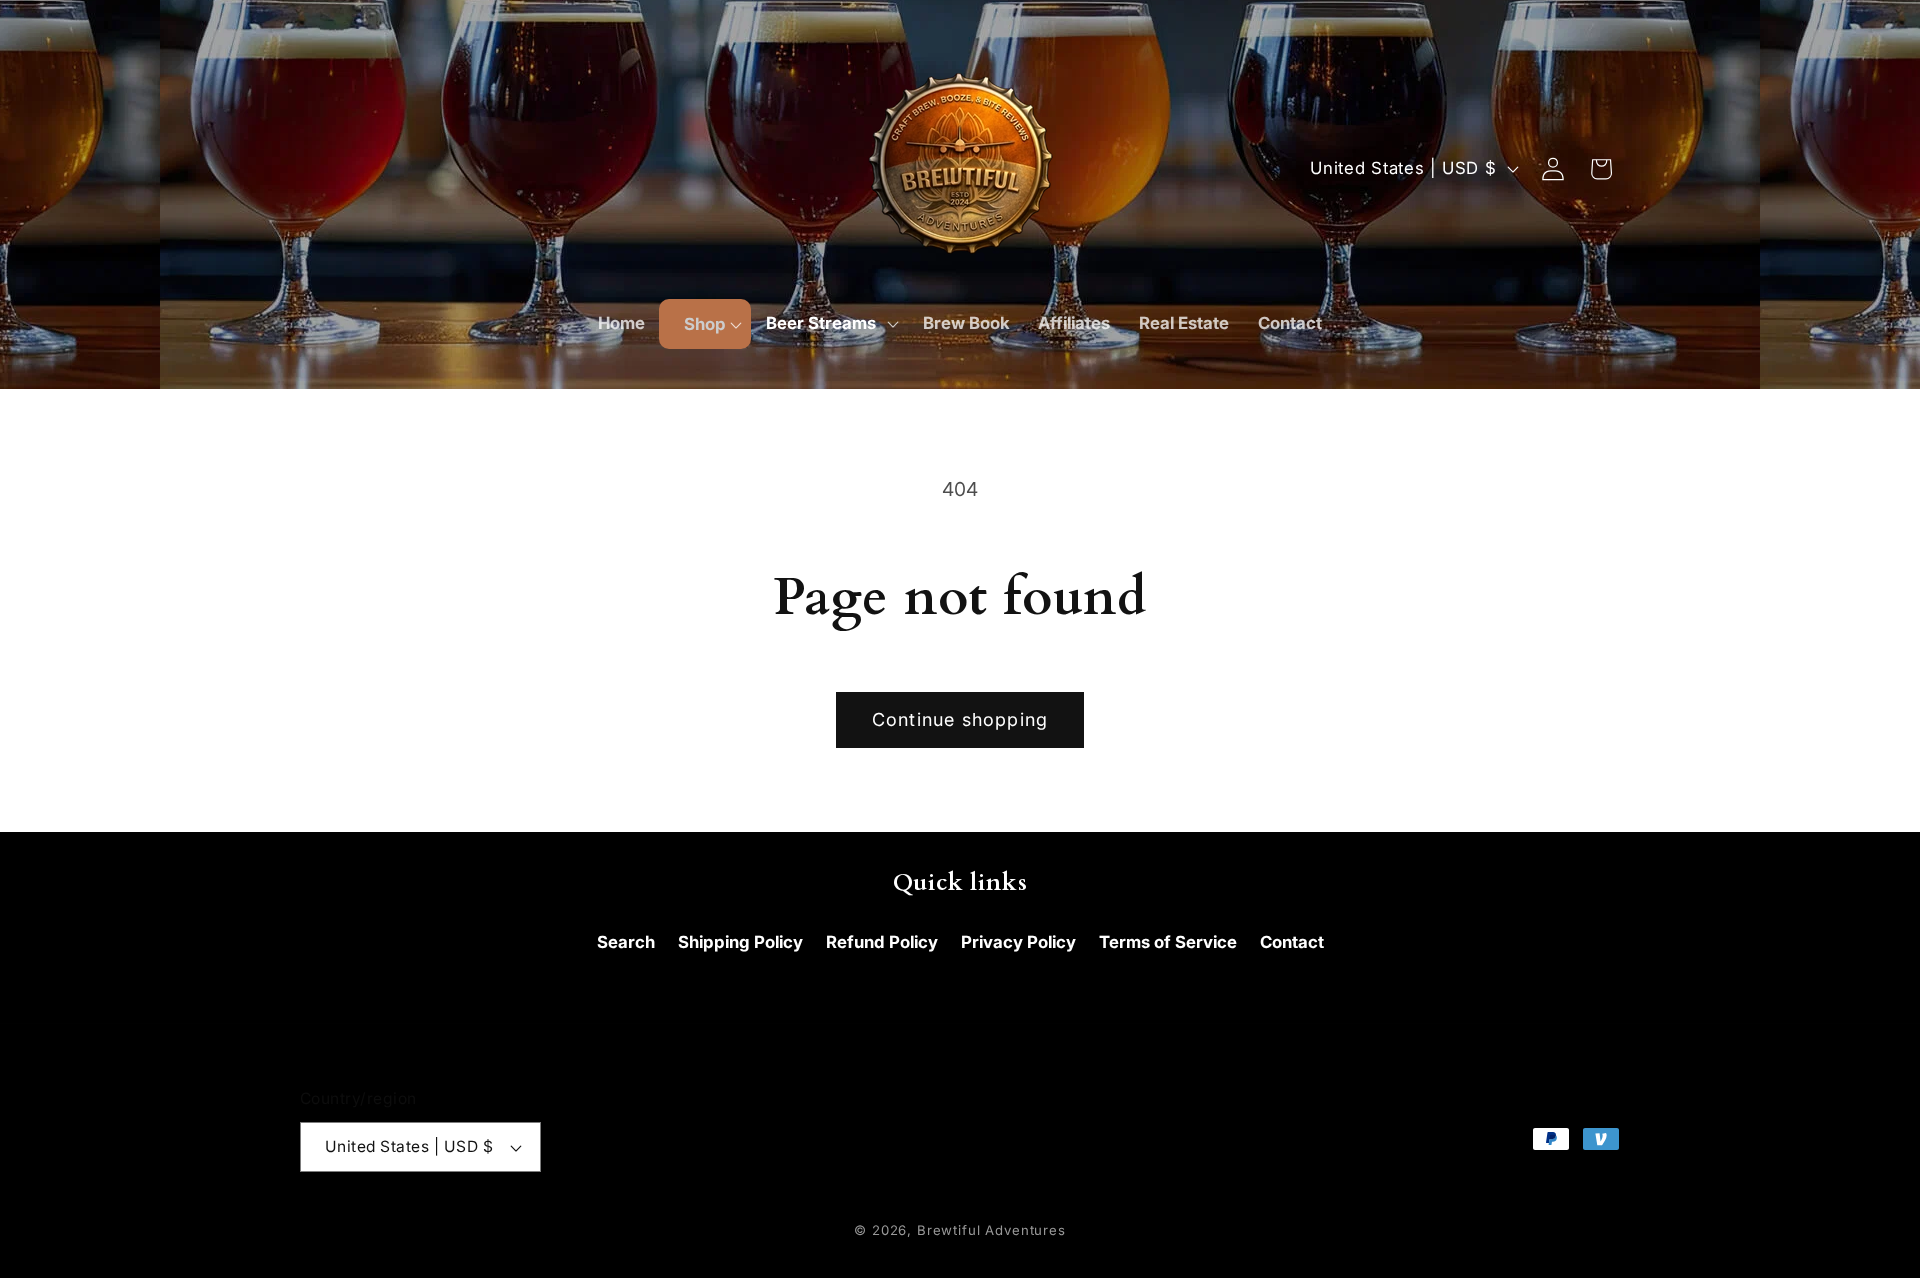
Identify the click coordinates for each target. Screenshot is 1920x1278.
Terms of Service (1168, 942)
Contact (1292, 942)
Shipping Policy (740, 942)
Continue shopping (960, 719)
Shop (705, 324)
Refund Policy (882, 942)
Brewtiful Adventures (991, 1230)
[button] (705, 324)
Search (626, 942)
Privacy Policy (1018, 942)
